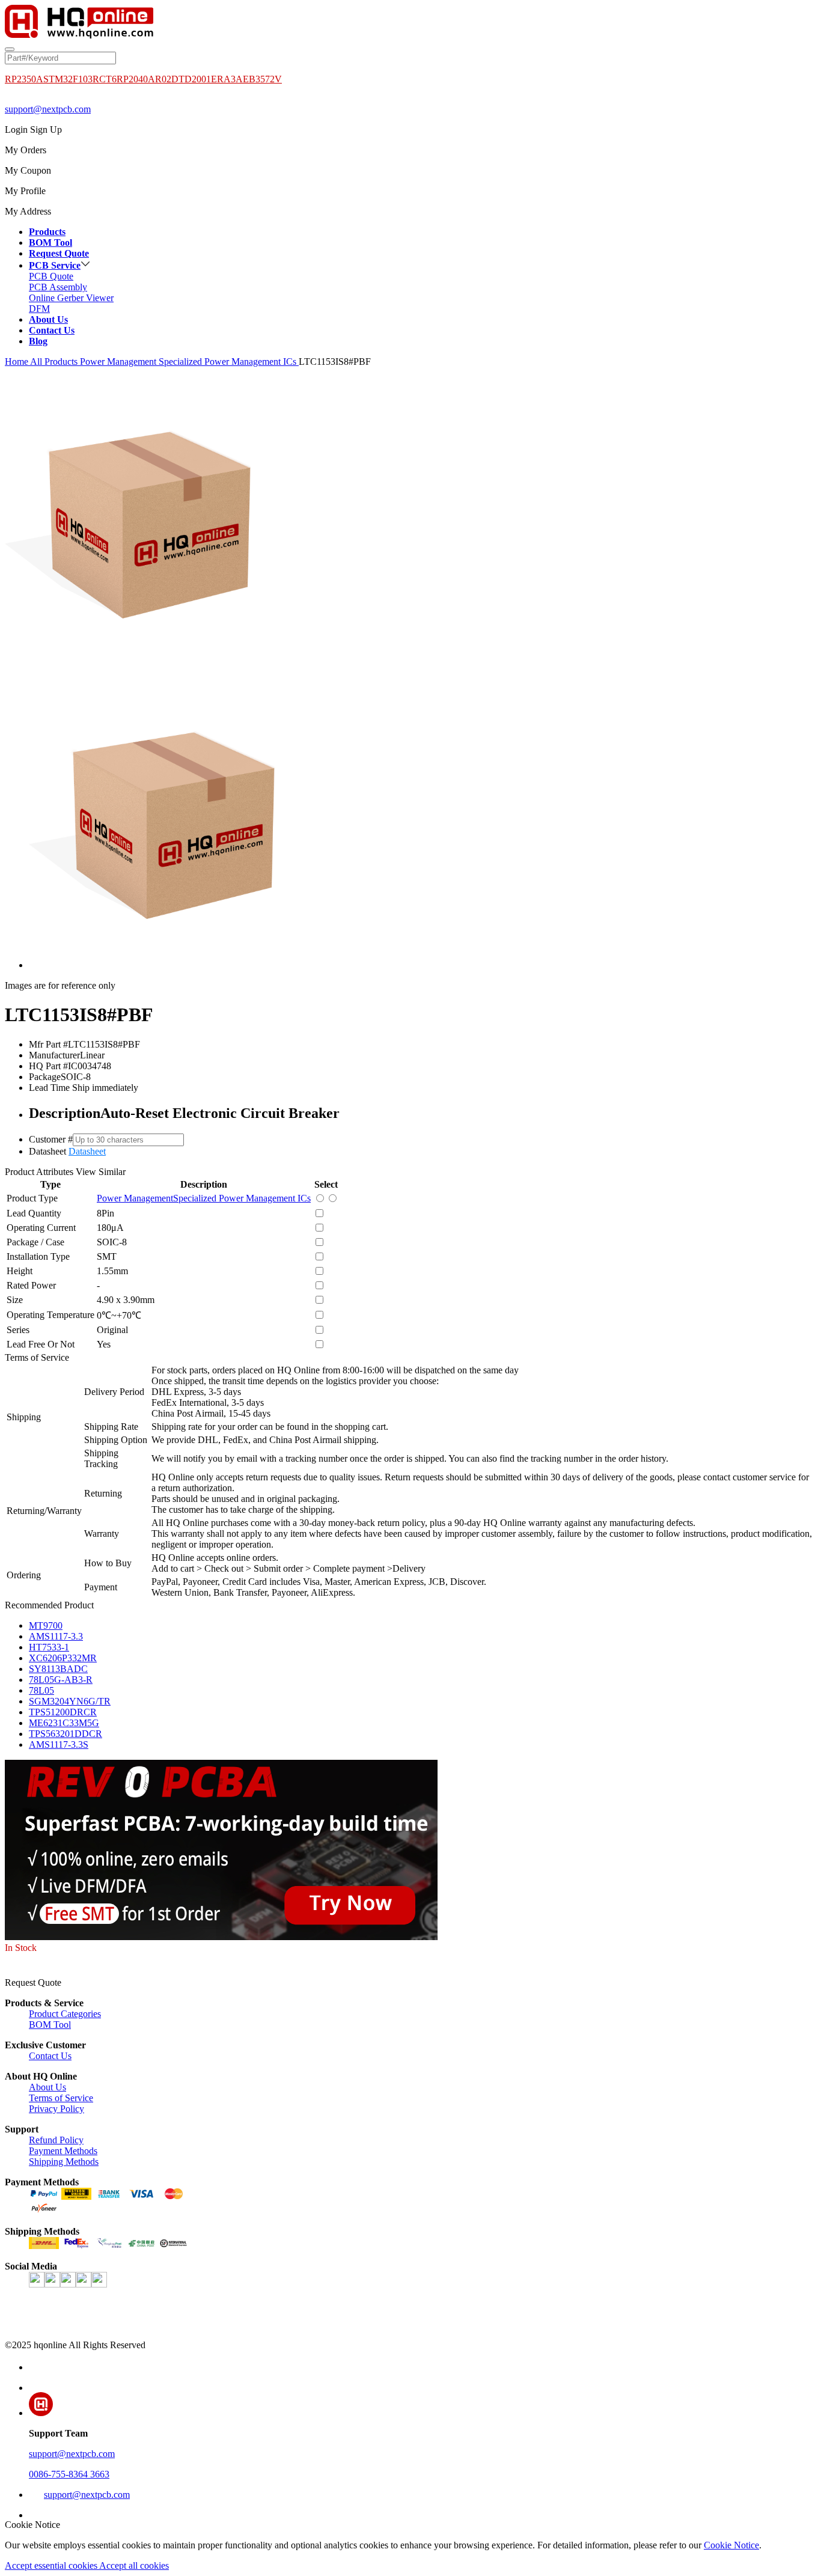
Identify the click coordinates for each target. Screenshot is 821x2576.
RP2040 (132, 79)
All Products (54, 362)
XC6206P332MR (63, 1658)
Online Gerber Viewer (71, 298)
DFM (39, 309)
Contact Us (50, 2056)
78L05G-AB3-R (61, 1680)
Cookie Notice (731, 2545)
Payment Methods (63, 2151)
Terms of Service (61, 2098)
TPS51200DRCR (63, 1712)
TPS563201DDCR (66, 1734)
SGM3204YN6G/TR (70, 1701)
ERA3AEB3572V (246, 79)
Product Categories (65, 2014)
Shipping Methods (64, 2162)
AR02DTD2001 (179, 79)
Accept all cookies (134, 2565)
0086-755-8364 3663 (69, 2474)
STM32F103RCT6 (80, 79)
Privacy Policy (56, 2109)
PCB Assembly (58, 287)
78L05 (41, 1690)
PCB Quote (51, 276)
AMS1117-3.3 (56, 1636)
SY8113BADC (58, 1669)
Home (17, 362)
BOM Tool (50, 2025)
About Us (47, 2087)
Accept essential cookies (52, 2565)
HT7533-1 (49, 1647)
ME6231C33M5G (64, 1723)
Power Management (119, 362)
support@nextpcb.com (48, 109)
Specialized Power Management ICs (229, 362)
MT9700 (46, 1625)
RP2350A (24, 79)
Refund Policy (56, 2140)
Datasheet (87, 1151)
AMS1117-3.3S (59, 1744)
